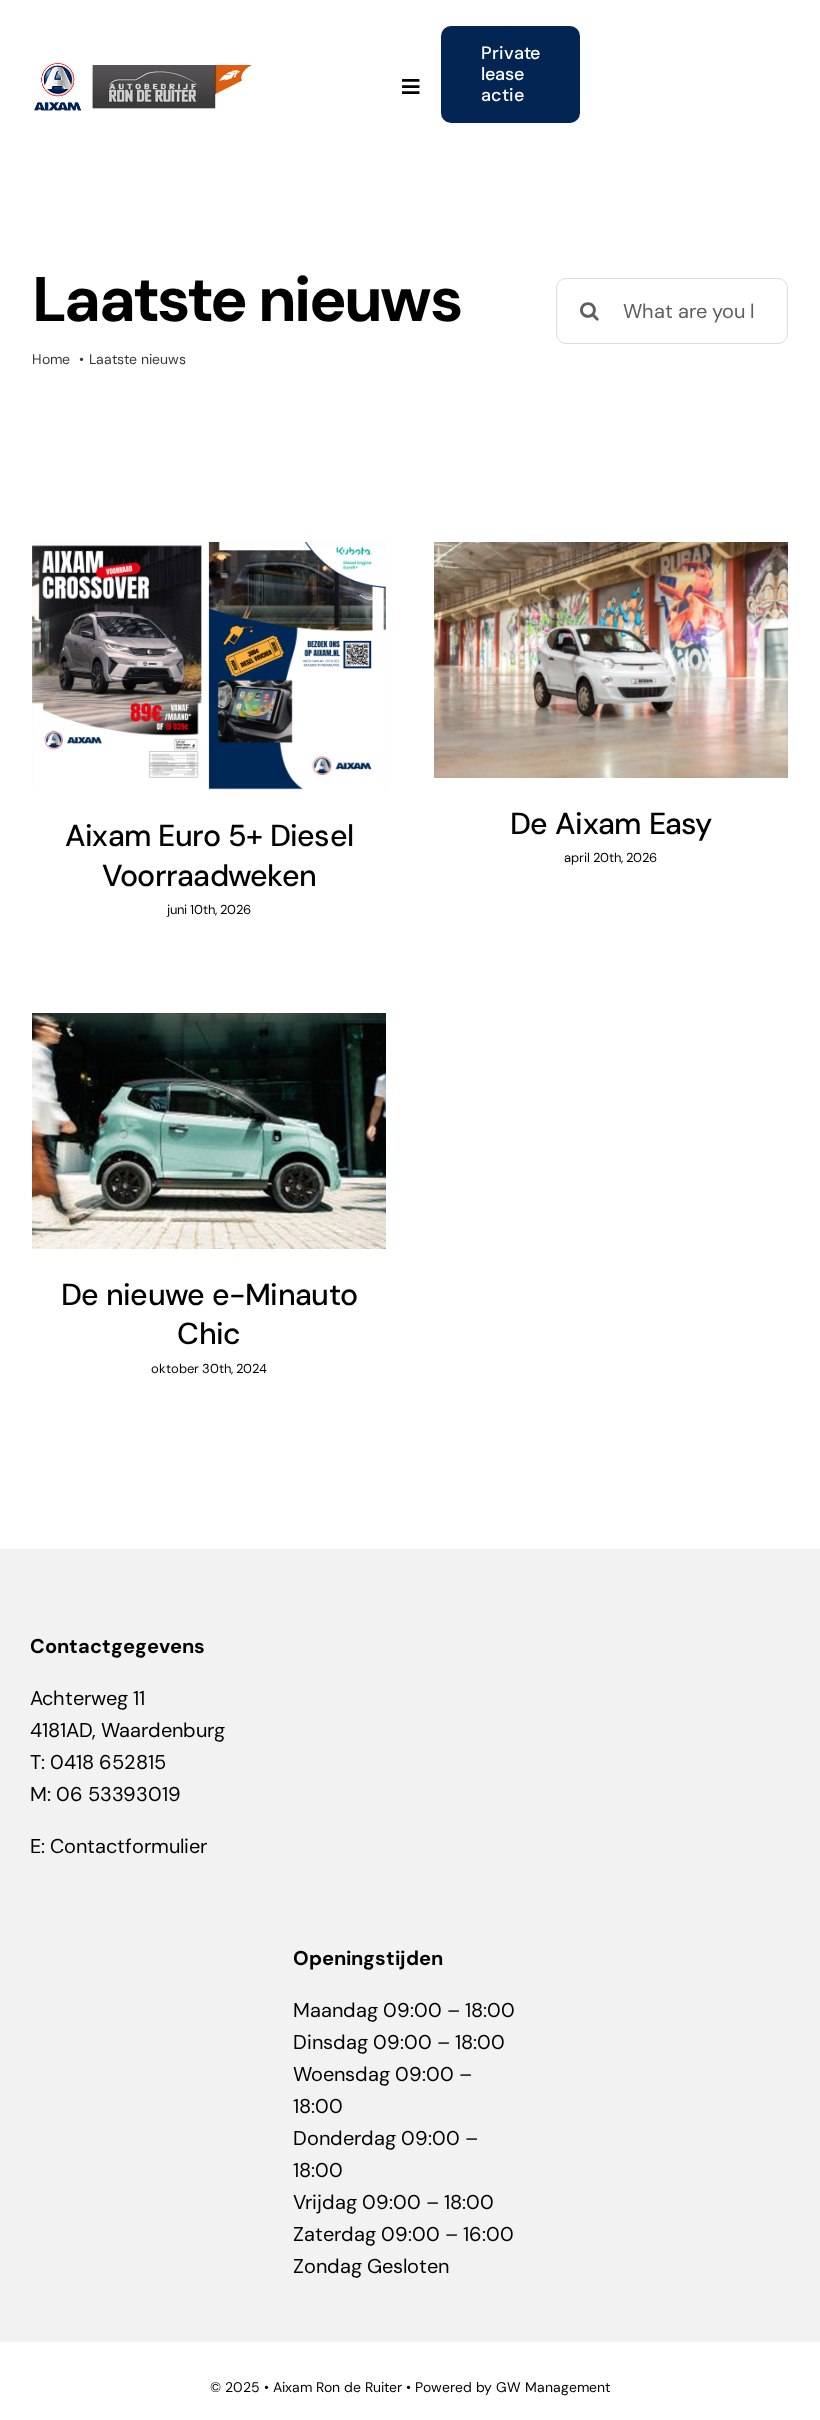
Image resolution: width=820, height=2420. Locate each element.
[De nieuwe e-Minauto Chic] (209, 1131)
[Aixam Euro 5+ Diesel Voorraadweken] (209, 666)
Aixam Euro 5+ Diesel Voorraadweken (209, 855)
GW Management (553, 2387)
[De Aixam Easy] (611, 660)
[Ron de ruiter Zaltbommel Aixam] (147, 71)
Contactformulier (128, 1846)
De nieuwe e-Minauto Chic (209, 1314)
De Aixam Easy (611, 823)
